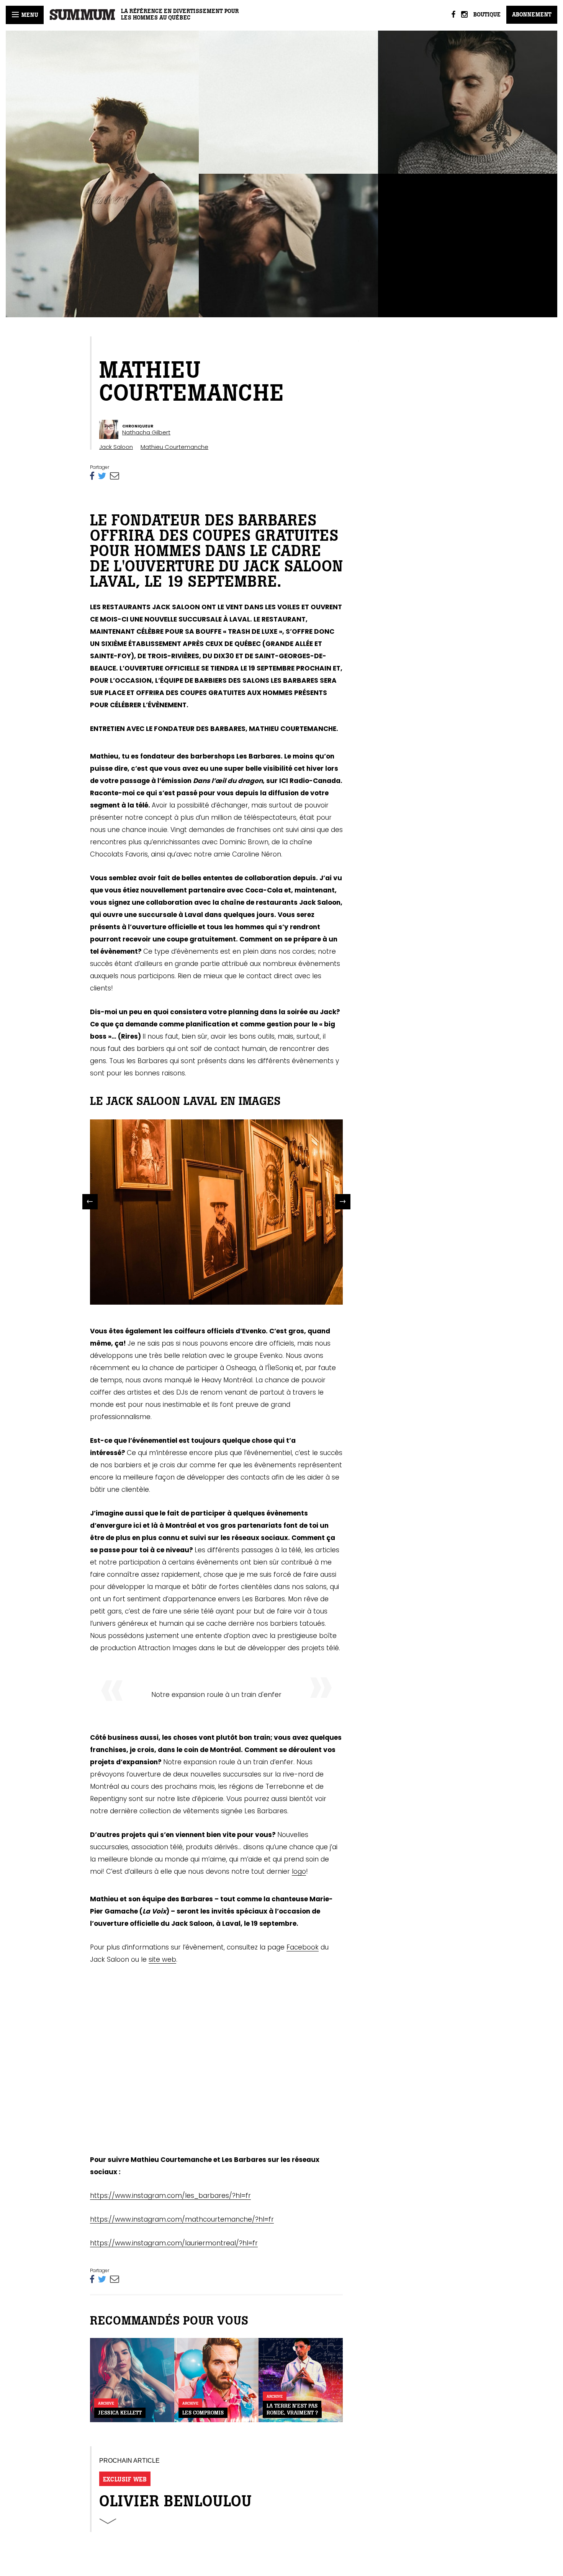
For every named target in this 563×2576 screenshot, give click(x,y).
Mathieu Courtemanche (174, 447)
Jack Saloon (116, 447)
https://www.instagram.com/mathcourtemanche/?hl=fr (182, 2219)
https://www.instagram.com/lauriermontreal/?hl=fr (174, 2243)
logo (299, 1871)
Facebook (303, 1947)
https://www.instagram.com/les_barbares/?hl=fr (170, 2196)
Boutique (487, 15)
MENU (29, 15)
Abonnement (532, 15)
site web (162, 1959)
